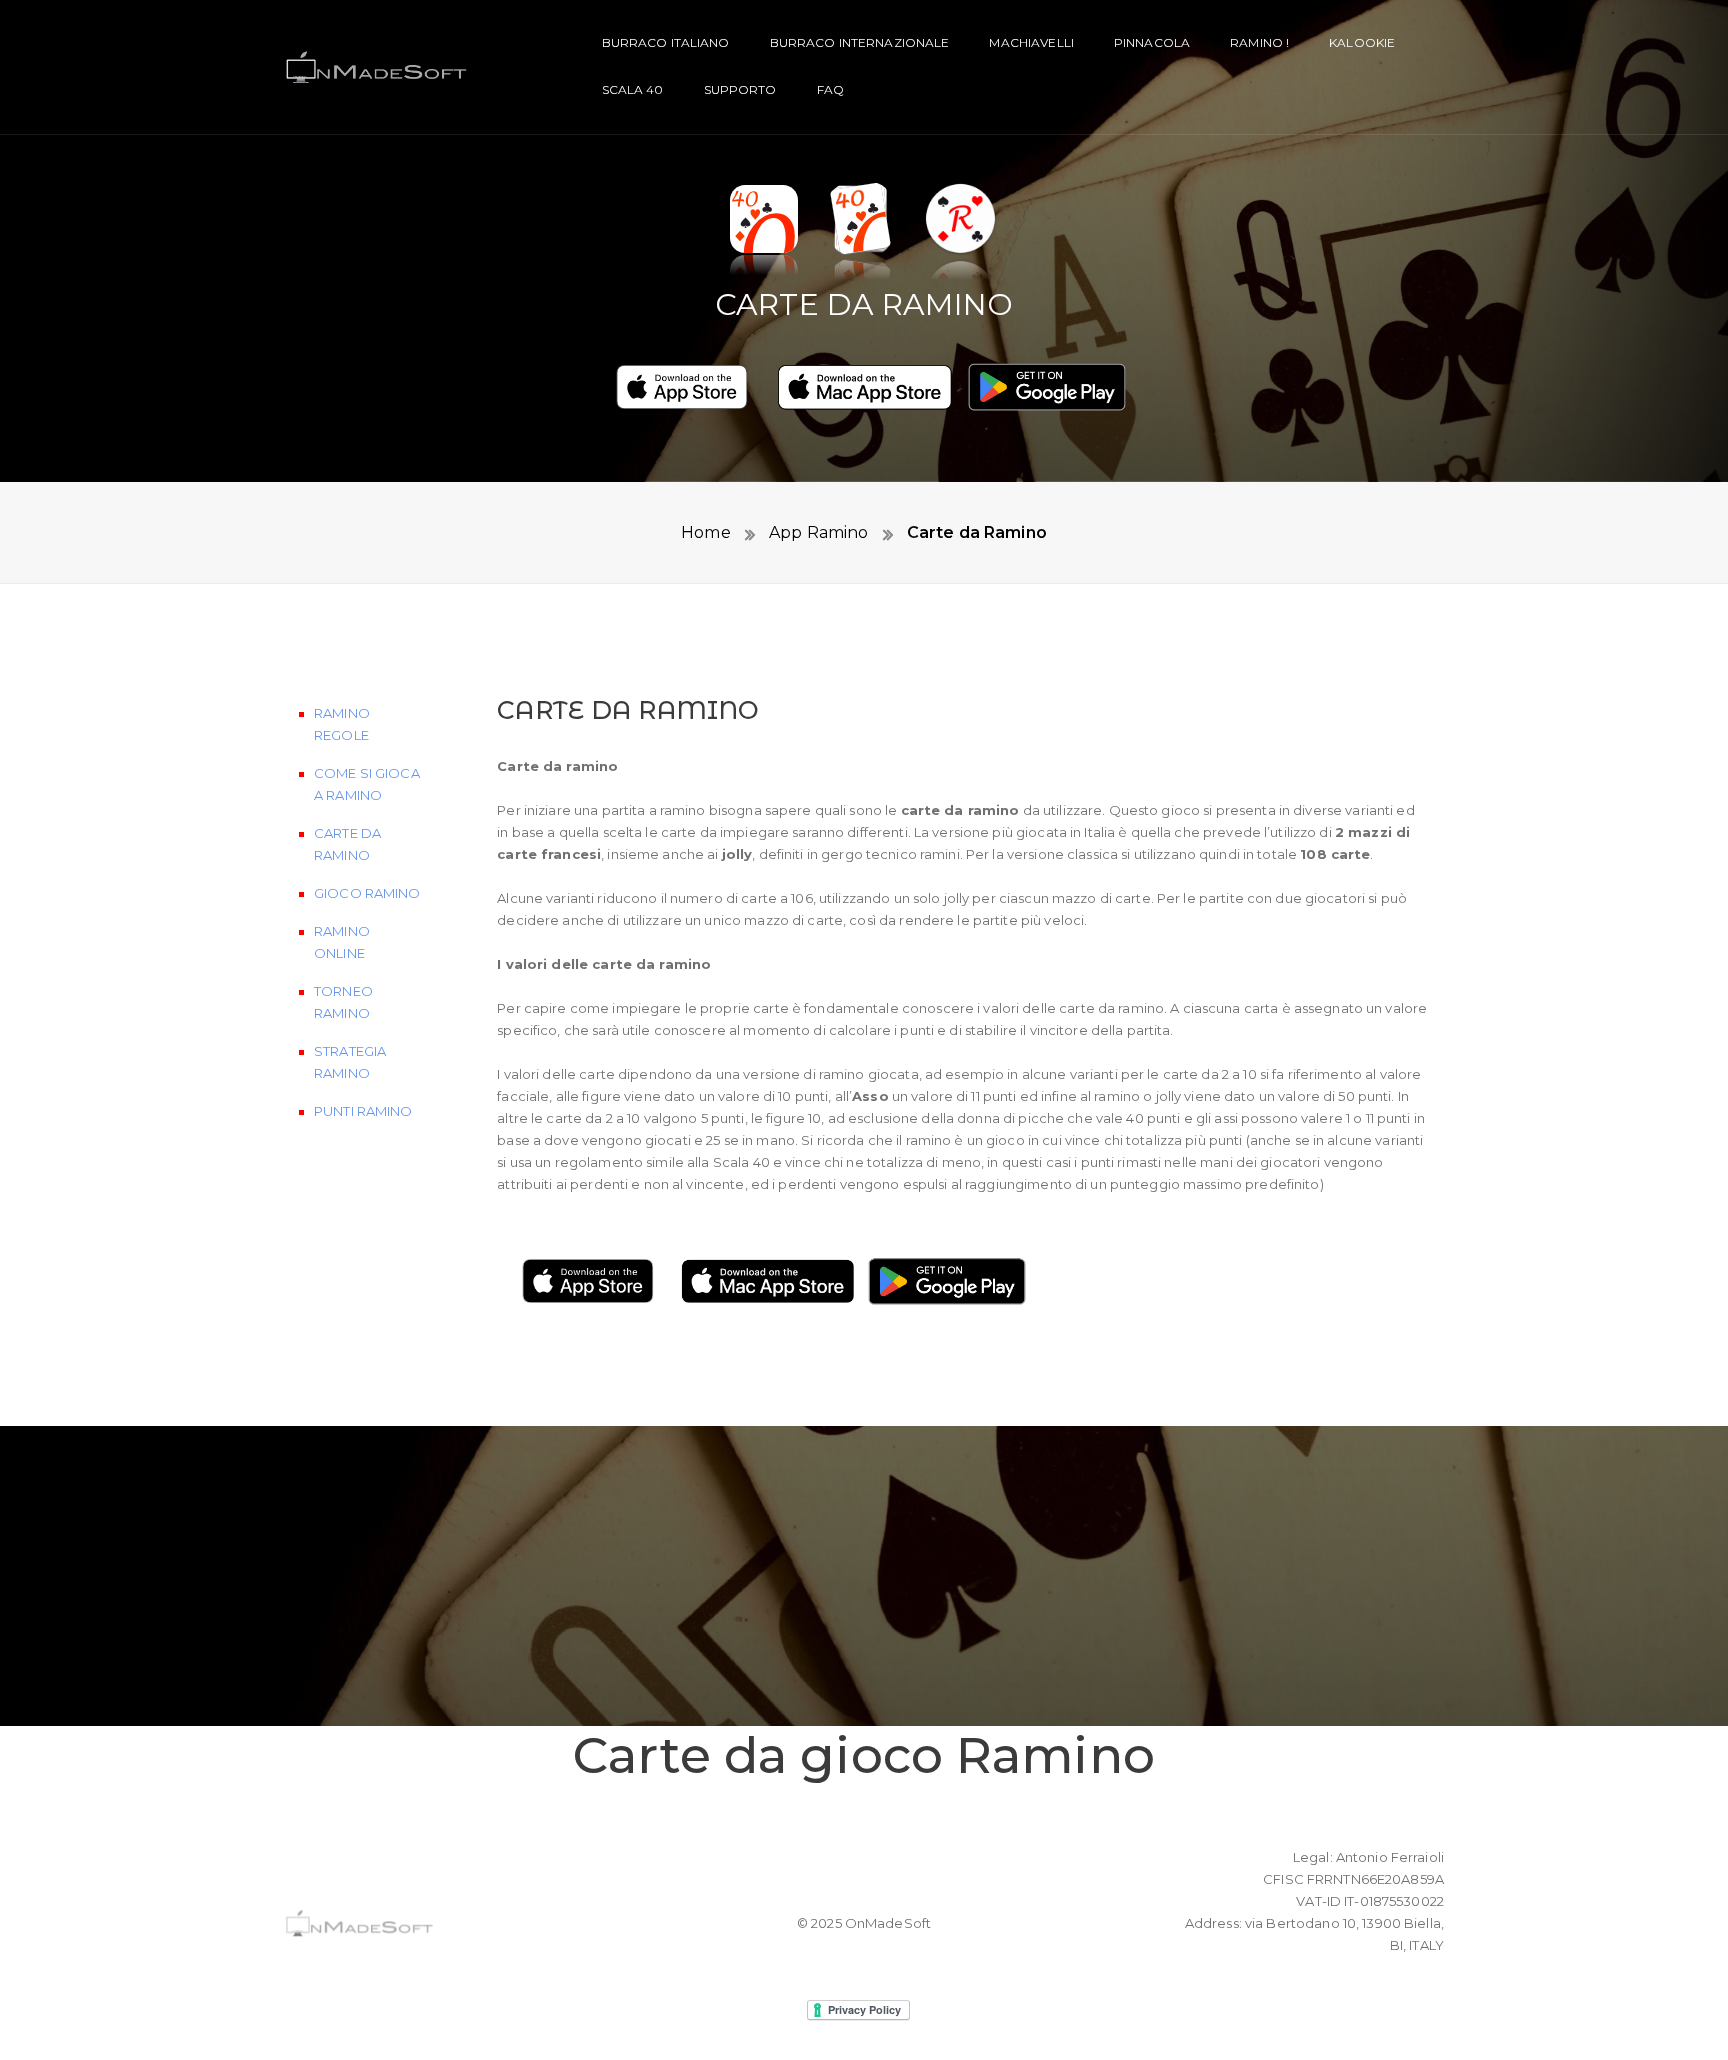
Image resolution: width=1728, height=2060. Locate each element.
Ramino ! (1259, 42)
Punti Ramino (363, 1111)
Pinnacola (1152, 42)
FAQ (830, 89)
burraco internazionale (860, 42)
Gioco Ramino (367, 893)
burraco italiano (666, 42)
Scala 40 (633, 89)
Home (706, 532)
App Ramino (816, 532)
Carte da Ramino (975, 532)
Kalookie (1362, 42)
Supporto (740, 89)
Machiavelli (1031, 42)
